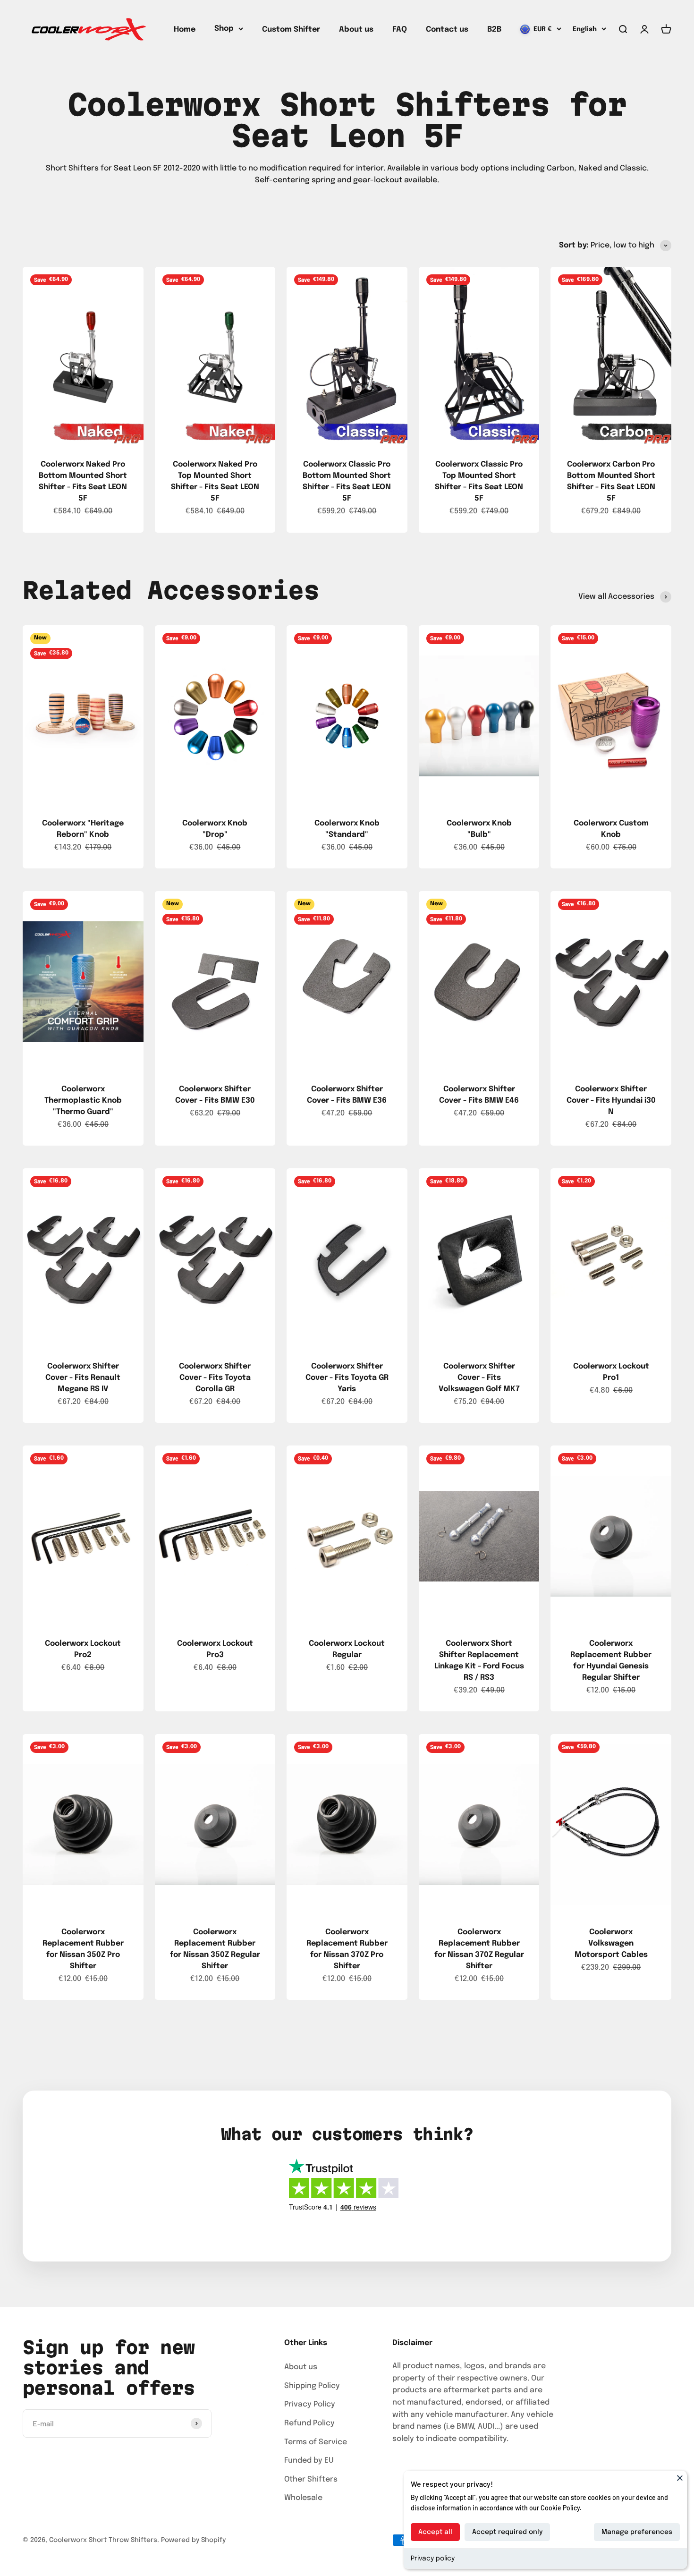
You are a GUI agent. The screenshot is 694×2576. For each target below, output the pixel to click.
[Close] (680, 2478)
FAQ (400, 30)
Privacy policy (433, 2559)
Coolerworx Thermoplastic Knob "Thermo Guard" (83, 1101)
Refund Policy (309, 2423)
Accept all (435, 2532)
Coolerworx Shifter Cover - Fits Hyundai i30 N (611, 1101)
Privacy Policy (310, 2404)
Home (185, 30)
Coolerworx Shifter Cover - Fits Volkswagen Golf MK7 (479, 1378)
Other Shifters (311, 2479)
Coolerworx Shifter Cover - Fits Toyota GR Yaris (347, 1378)
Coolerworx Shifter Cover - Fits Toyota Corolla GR (215, 1378)
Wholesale (303, 2498)
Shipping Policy (312, 2386)
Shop (224, 29)
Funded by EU (309, 2461)
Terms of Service (316, 2442)
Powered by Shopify (193, 2540)
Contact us (447, 30)
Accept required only (507, 2532)
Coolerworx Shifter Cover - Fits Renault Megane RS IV (83, 1378)
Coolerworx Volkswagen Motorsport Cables (611, 1943)
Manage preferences (637, 2532)
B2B (494, 30)
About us (356, 30)
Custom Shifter (291, 30)
